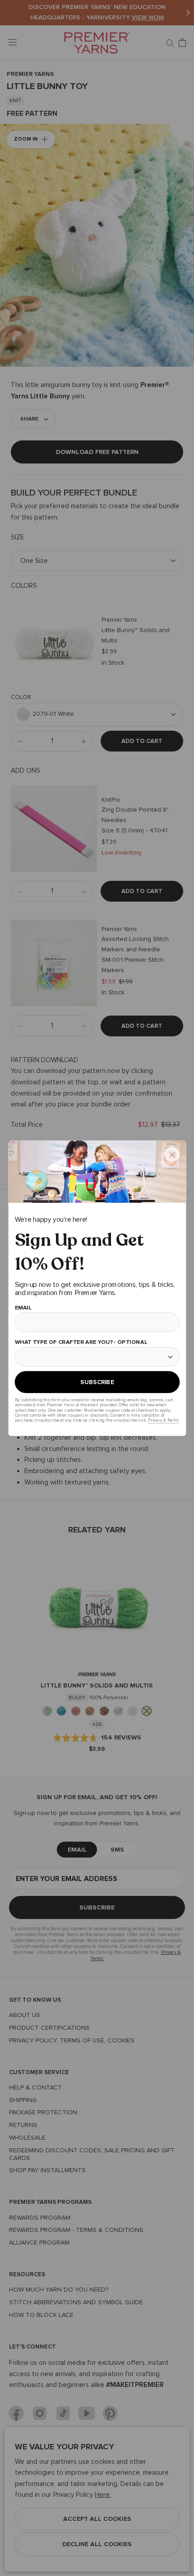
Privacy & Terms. (164, 1420)
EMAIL (23, 1307)
